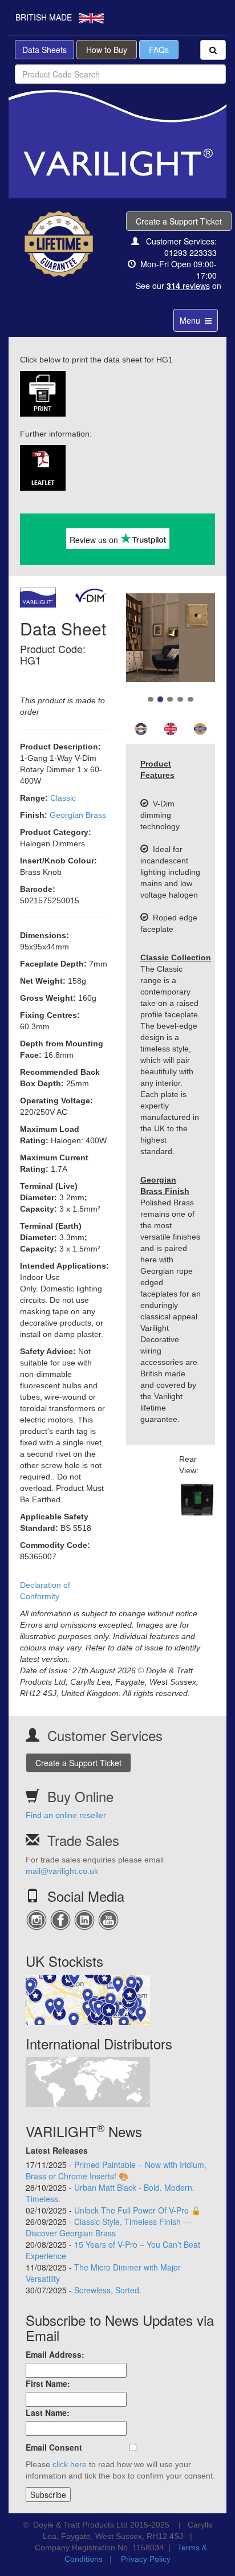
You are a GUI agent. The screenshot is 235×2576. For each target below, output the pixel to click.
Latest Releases (57, 2150)
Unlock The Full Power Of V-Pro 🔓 (137, 2210)
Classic (63, 798)
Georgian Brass (78, 815)
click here (70, 2464)
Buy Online (80, 1796)
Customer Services (105, 1735)
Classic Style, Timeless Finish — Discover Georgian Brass (108, 2227)
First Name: (48, 2383)
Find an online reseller (66, 1815)
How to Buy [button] (107, 50)
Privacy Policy (146, 2559)
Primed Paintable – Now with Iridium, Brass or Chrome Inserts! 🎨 (116, 2170)
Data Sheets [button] (44, 50)
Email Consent (54, 2447)
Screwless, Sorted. (108, 2290)
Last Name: (48, 2412)
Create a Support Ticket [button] (179, 221)
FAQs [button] (159, 50)
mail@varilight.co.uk (62, 1871)
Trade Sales (83, 1840)
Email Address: (55, 2354)
